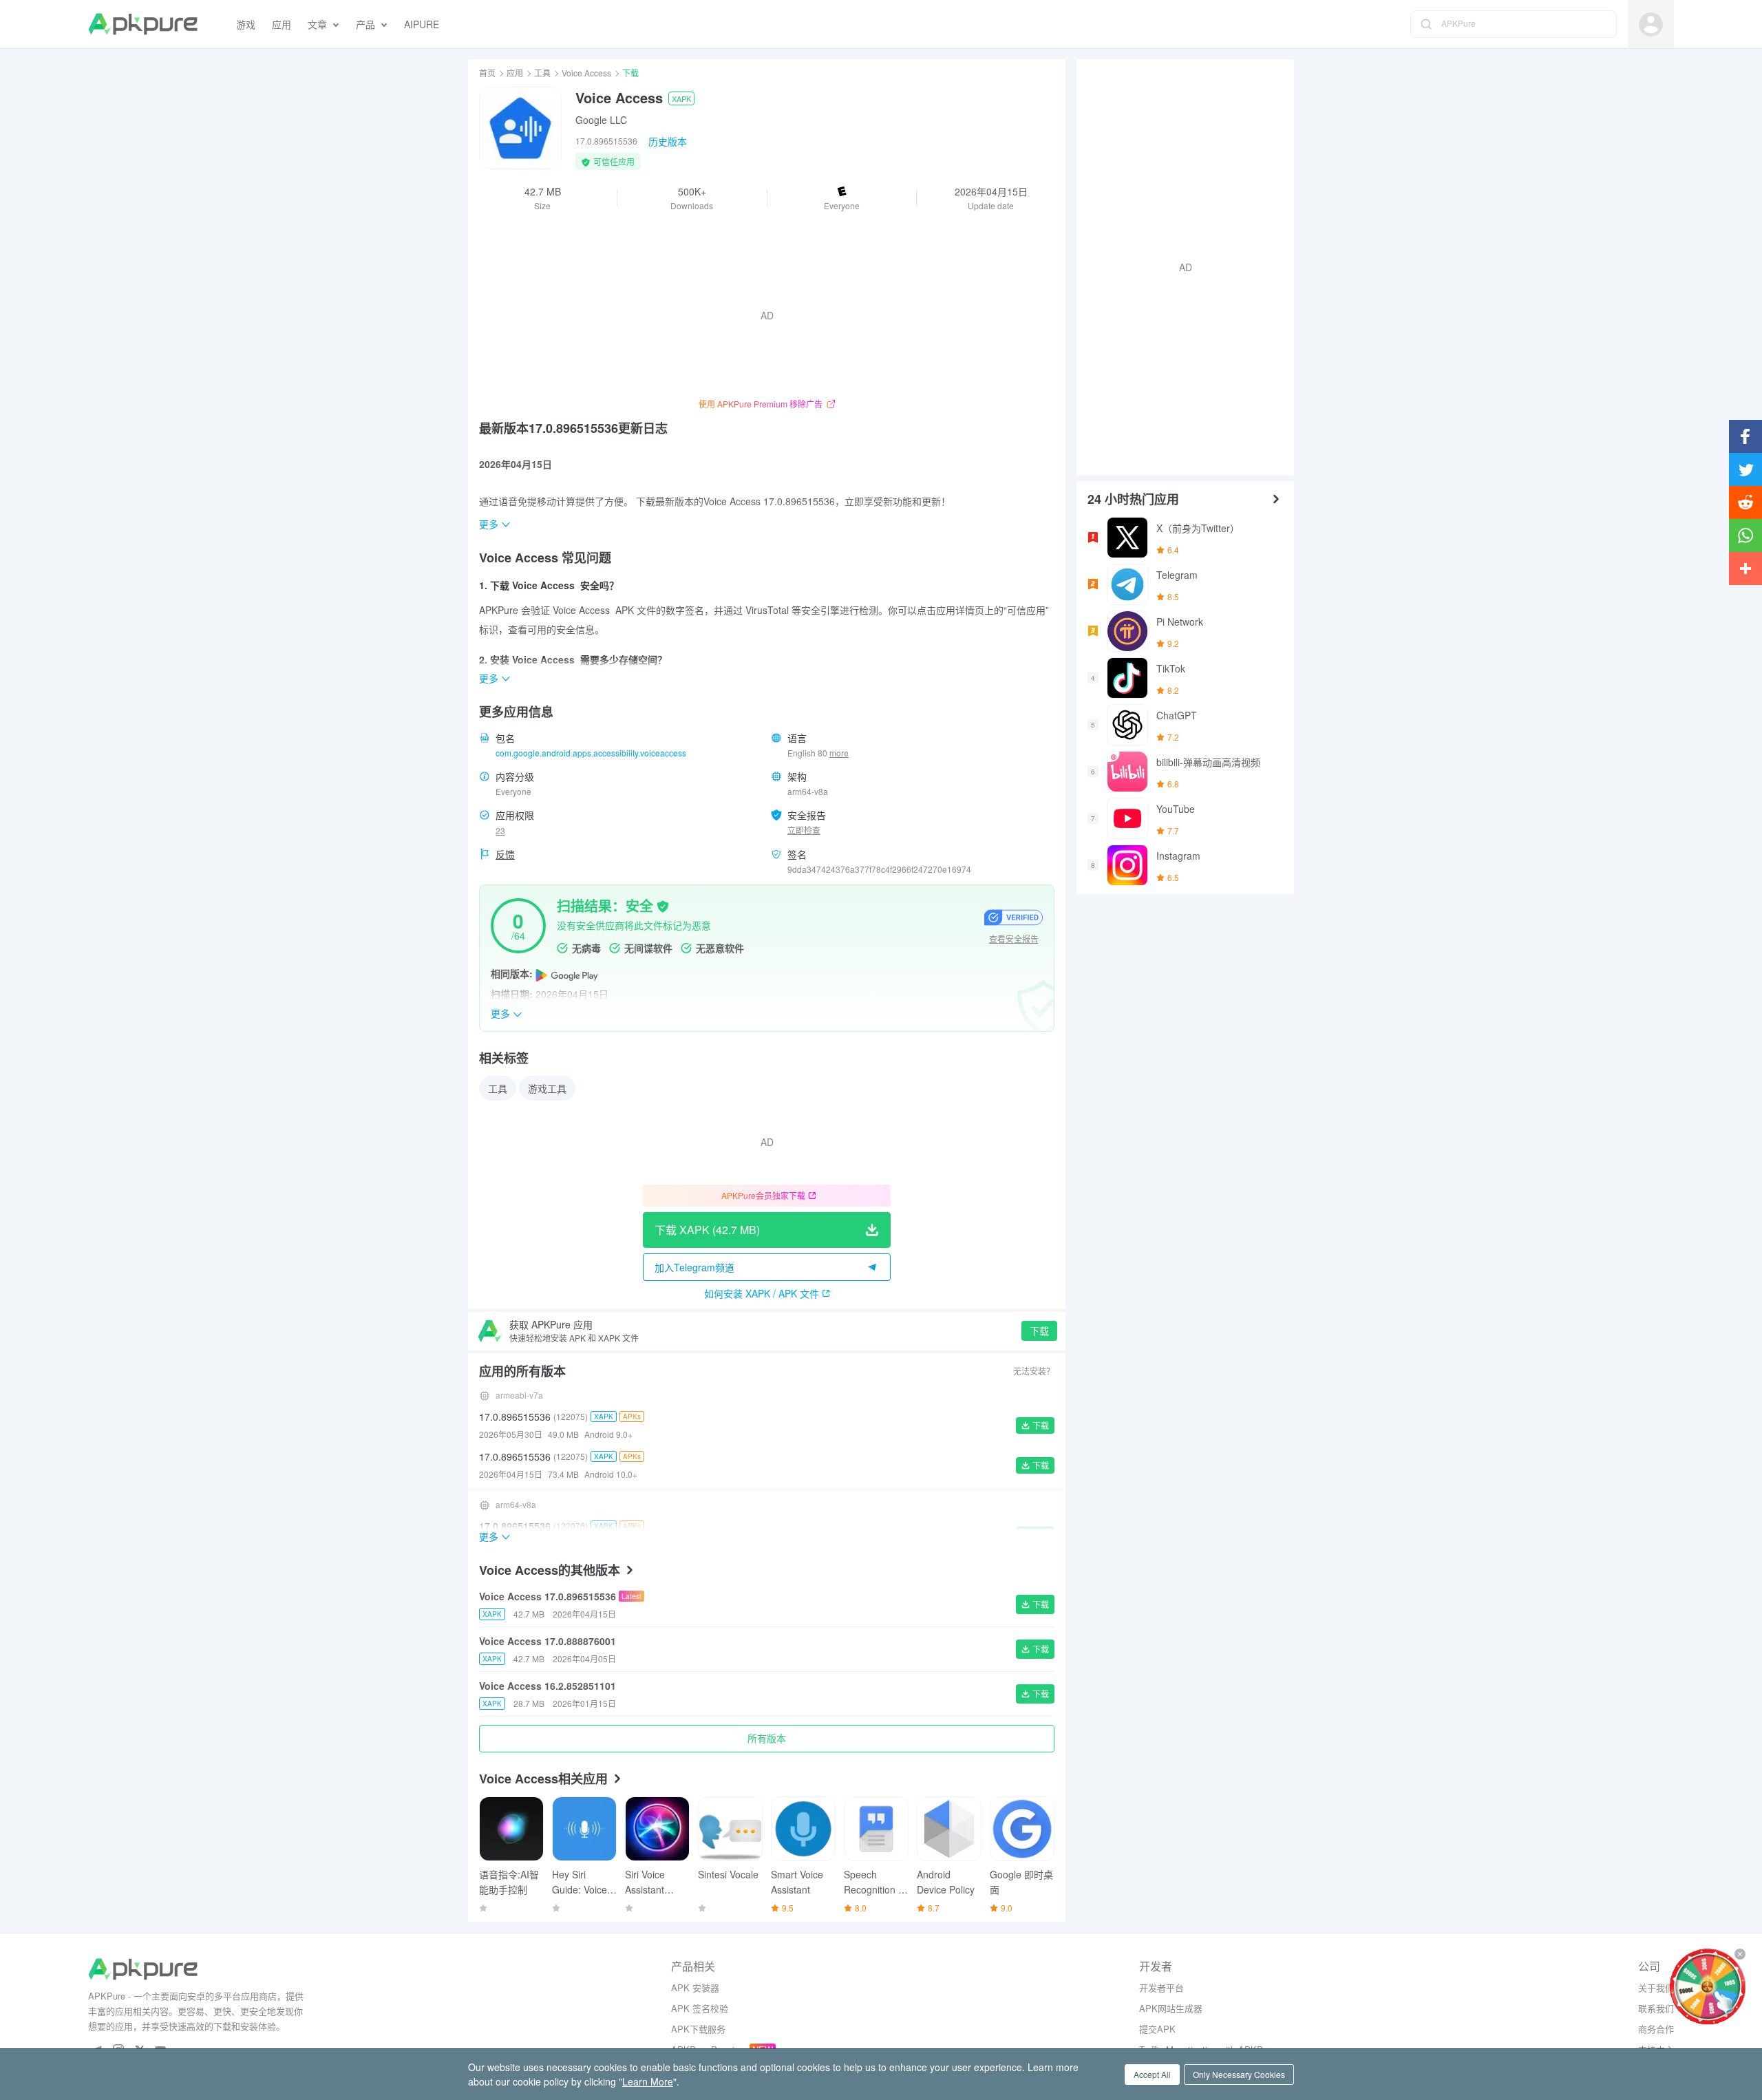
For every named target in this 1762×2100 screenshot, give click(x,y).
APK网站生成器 (1171, 2008)
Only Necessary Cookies (1239, 2074)
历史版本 (668, 141)
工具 (542, 73)
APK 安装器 (695, 1987)
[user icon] (1651, 24)
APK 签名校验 (700, 2008)
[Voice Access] (520, 128)
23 (500, 830)
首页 (487, 73)
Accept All (1152, 2074)
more (839, 753)
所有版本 (767, 1738)
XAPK (681, 98)
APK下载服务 (698, 2029)
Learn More (648, 2081)
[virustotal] (663, 905)
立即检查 (804, 830)
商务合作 (1656, 2029)
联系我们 (1656, 2008)
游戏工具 (547, 1088)
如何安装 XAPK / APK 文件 (762, 1293)
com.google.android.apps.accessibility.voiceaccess (591, 753)
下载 (1039, 1330)
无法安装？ (1034, 1371)
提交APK (1157, 2029)
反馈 (505, 854)
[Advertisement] (1180, 266)
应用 (515, 73)
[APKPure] (143, 24)
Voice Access (586, 73)
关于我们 (1656, 1987)
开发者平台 (1161, 1987)
